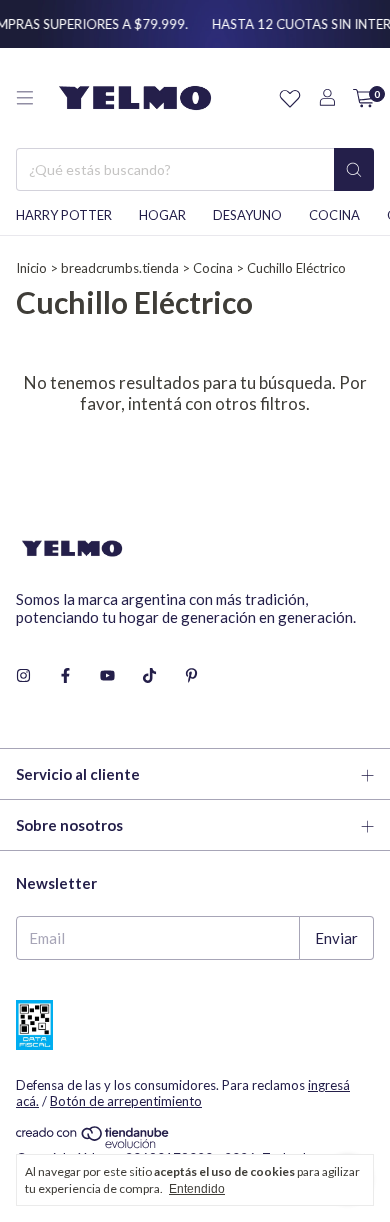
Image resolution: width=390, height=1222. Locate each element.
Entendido (197, 1189)
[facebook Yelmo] (65, 675)
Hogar (162, 215)
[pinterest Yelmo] (191, 675)
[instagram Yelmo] (23, 675)
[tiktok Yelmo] (149, 675)
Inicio (31, 268)
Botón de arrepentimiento (126, 1101)
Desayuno (247, 215)
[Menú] (25, 98)
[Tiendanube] (93, 1144)
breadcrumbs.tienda (120, 268)
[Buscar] (354, 169)
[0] (363, 98)
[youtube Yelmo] (107, 675)
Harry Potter (64, 215)
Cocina (334, 215)
